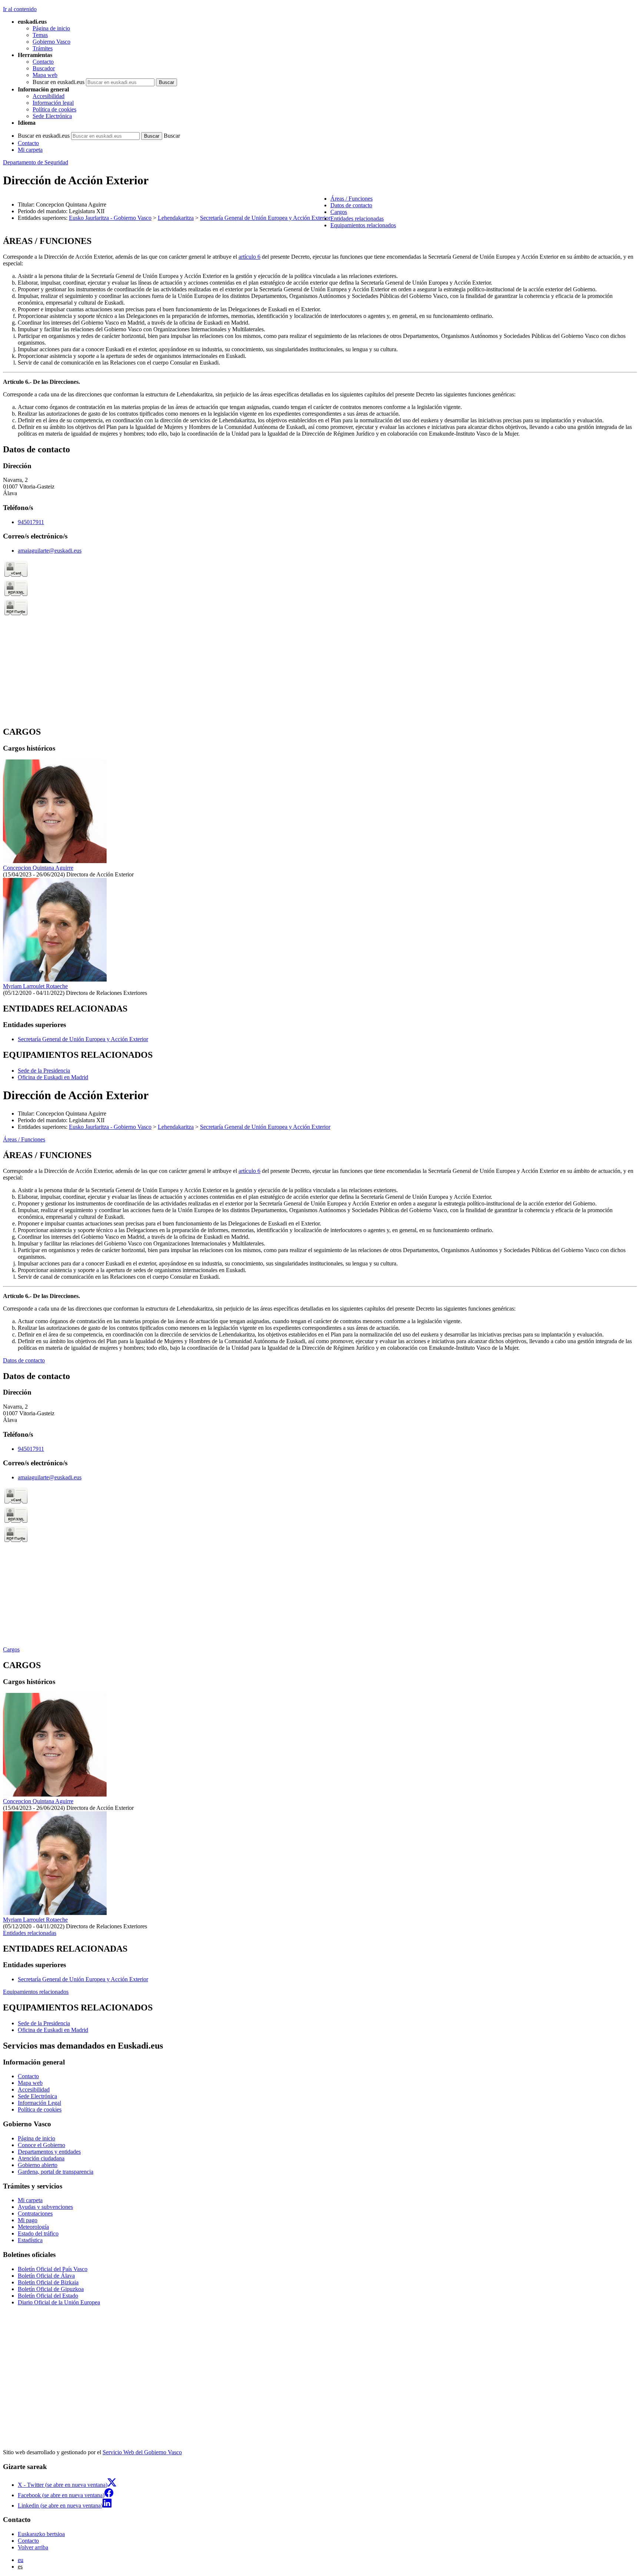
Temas (40, 35)
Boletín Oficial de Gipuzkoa (51, 2289)
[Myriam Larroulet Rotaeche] (55, 980)
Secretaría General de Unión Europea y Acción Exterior (265, 218)
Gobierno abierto (38, 2165)
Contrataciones (35, 2213)
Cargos (11, 1649)
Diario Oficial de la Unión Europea (59, 2302)
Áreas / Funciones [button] (351, 199)
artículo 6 (249, 257)
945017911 (31, 522)
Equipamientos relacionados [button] (363, 225)
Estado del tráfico (38, 2233)
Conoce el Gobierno (41, 2145)
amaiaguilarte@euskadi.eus (50, 551)
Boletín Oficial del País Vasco (53, 2269)
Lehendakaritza (176, 218)
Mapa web (45, 75)
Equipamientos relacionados (36, 1992)
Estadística (30, 2240)
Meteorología (33, 2227)
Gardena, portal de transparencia (56, 2172)
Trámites (43, 48)
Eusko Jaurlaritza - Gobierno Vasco (110, 218)
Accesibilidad (49, 96)
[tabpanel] (320, 337)
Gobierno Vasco (51, 42)
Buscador (44, 68)
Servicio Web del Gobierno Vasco (142, 2452)
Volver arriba (33, 2547)
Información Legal (39, 2103)
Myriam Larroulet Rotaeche (35, 986)
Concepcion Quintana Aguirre (38, 868)
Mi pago (28, 2220)
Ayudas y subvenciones (45, 2207)
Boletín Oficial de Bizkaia (48, 2282)
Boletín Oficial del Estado (48, 2296)
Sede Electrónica (52, 116)
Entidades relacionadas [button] (357, 219)
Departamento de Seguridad (36, 162)
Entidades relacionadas (30, 1933)
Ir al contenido (20, 9)
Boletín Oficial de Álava (46, 2276)
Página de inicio (51, 28)
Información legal (53, 103)
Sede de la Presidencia (44, 1071)
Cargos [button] (339, 212)
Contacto (43, 62)
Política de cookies (54, 109)
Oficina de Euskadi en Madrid (53, 1077)
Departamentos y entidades (49, 2152)
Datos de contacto (24, 1360)
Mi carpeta (30, 150)
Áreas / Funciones (24, 1139)
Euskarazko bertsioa (41, 2534)
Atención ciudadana (41, 2158)
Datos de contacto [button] (351, 205)
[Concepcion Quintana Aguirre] (55, 861)
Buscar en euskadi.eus (59, 82)
